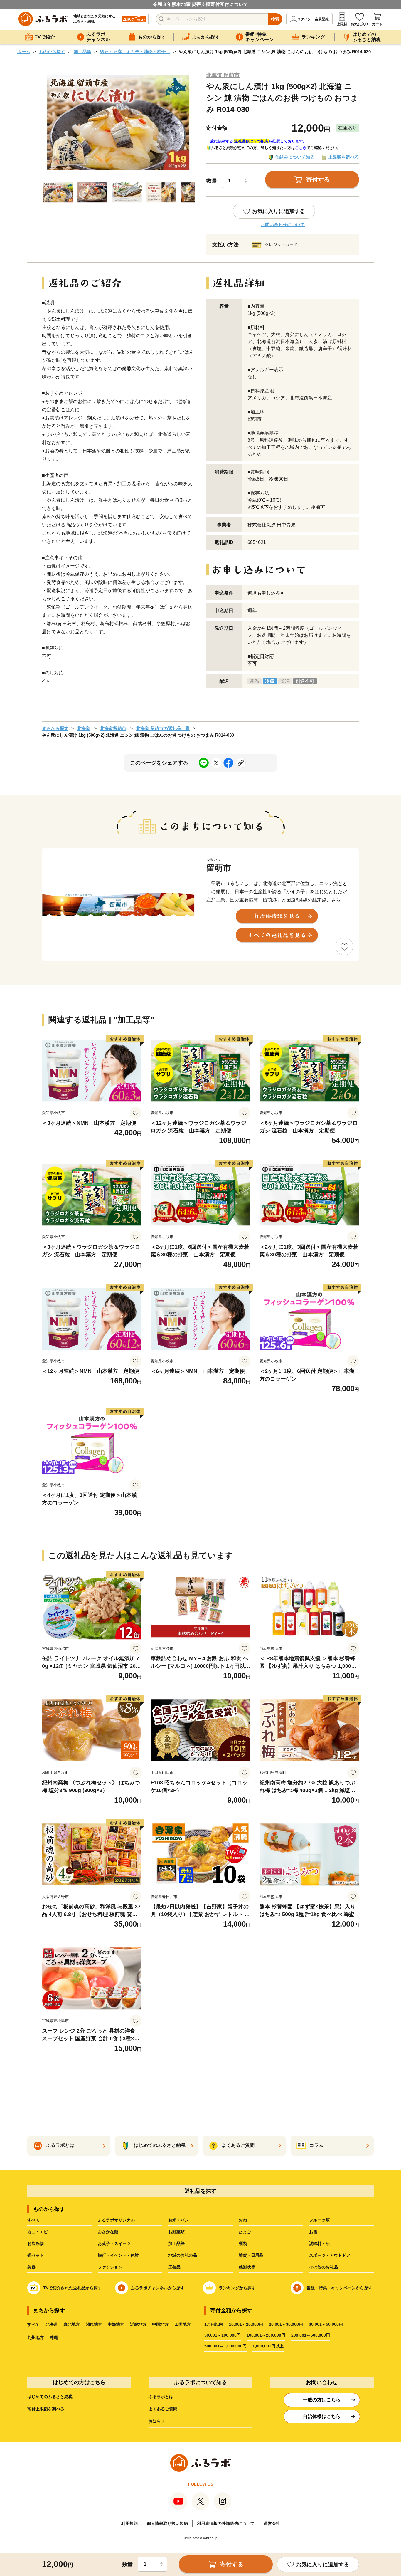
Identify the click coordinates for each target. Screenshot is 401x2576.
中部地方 (116, 2324)
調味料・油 (319, 2243)
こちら (301, 148)
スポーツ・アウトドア (330, 2255)
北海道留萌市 (113, 728)
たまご (245, 2232)
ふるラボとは (161, 2397)
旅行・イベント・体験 (118, 2255)
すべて (33, 2220)
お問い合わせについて (283, 225)
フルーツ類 (319, 2220)
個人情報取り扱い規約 (167, 2523)
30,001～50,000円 (326, 2324)
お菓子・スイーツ (114, 2243)
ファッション (110, 2267)
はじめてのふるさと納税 (50, 2397)
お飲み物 (36, 2243)
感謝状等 (247, 2267)
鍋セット (36, 2255)
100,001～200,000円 (266, 2335)
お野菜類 (176, 2232)
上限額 (342, 24)
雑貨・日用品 (251, 2255)
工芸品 (174, 2267)
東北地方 (72, 2324)
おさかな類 (108, 2232)
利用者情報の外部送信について (226, 2523)
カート (377, 24)
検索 (275, 19)
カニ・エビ (38, 2232)
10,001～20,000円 (246, 2324)
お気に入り (360, 24)
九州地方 (36, 2337)
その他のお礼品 (324, 2267)
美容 (31, 2267)
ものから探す (52, 52)
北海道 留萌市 (223, 75)
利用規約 (129, 2523)
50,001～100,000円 (223, 2335)
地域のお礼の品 (183, 2255)
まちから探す (55, 728)
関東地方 (94, 2324)
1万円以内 (214, 2324)
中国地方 (160, 2324)
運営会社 (272, 2523)
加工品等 (82, 52)
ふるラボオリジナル (116, 2220)
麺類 (243, 2243)
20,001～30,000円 (286, 2324)
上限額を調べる (344, 157)
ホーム (24, 52)
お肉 (243, 2220)
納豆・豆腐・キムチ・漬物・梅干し (135, 52)
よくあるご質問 (163, 2409)
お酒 (313, 2232)
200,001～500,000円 (311, 2335)
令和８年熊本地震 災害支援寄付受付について (201, 4)
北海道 (84, 728)
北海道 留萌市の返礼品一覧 (163, 728)
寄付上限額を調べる (46, 2409)
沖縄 (54, 2337)
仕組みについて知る (295, 157)
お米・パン (178, 2220)
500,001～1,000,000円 (225, 2346)
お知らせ (157, 2421)
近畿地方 (138, 2324)
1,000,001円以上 (268, 2346)
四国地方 (183, 2324)
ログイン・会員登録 (313, 19)
